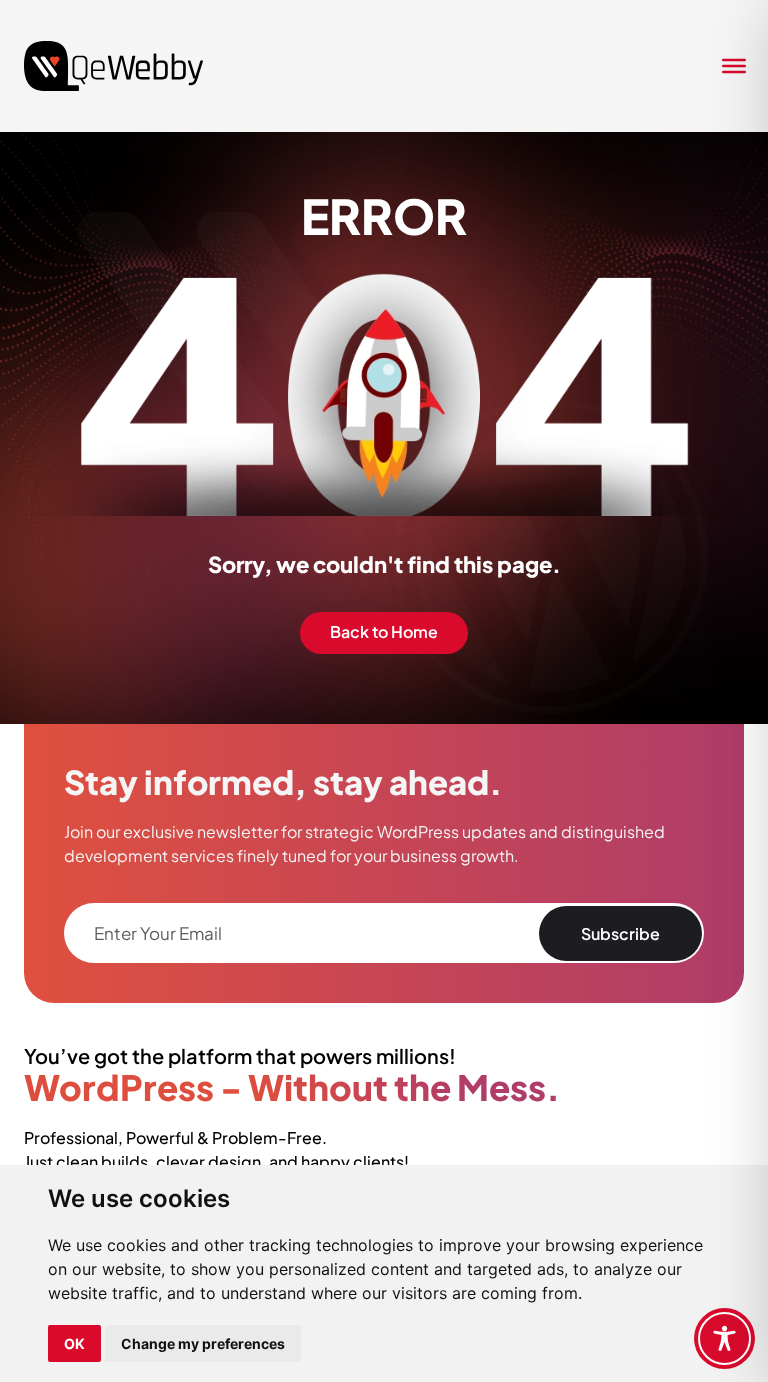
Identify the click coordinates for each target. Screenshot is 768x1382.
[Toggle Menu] (728, 66)
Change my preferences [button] (203, 1343)
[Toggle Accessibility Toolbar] (724, 1338)
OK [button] (74, 1343)
